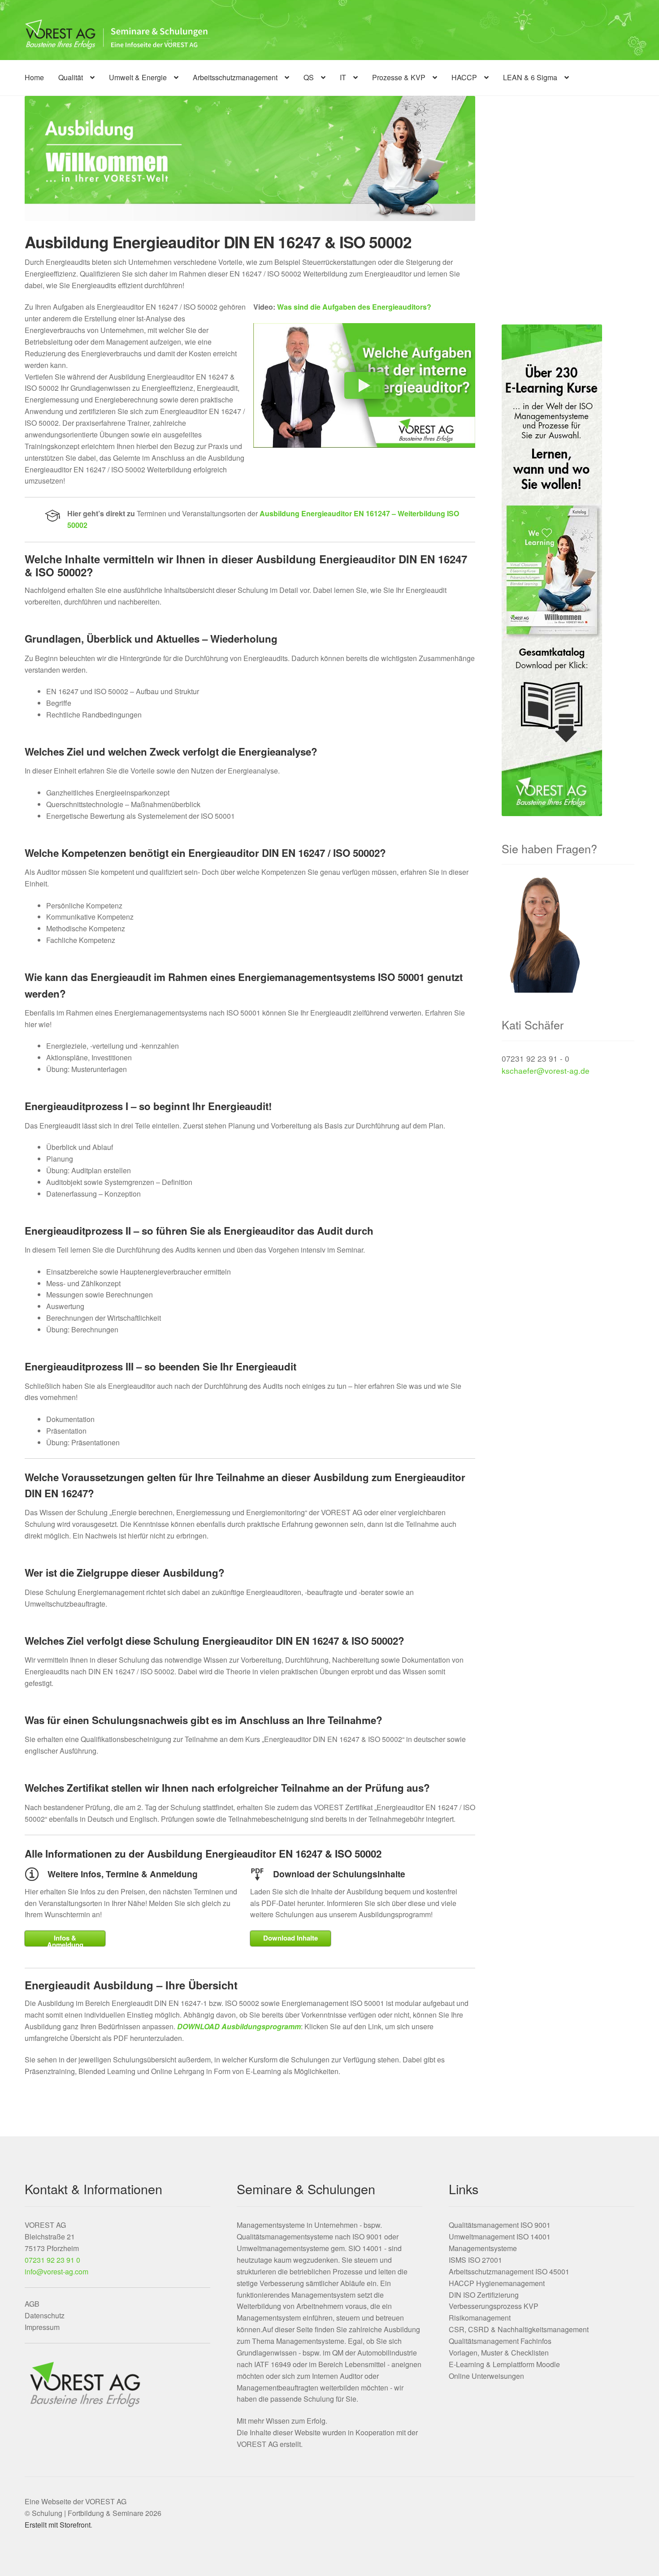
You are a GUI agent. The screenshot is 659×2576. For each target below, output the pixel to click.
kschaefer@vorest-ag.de (546, 1070)
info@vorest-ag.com (56, 2271)
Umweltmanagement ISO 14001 (500, 2237)
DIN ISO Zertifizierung (484, 2295)
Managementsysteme (483, 2248)
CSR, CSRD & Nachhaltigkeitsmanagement (519, 2329)
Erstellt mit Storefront (58, 2525)
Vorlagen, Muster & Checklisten (499, 2353)
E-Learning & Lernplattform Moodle (504, 2364)
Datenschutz (45, 2315)
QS (309, 77)
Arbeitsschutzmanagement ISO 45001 (509, 2271)
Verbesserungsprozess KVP (494, 2306)
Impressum (42, 2327)
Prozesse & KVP (399, 77)
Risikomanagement (480, 2318)
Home (34, 77)
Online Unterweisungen (486, 2376)
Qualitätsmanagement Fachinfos (500, 2341)
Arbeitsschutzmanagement (235, 77)
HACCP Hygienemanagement (497, 2283)
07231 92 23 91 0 (52, 2260)
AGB (32, 2304)
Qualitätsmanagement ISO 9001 (500, 2225)
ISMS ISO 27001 (475, 2260)
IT (343, 77)
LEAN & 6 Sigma (530, 77)
